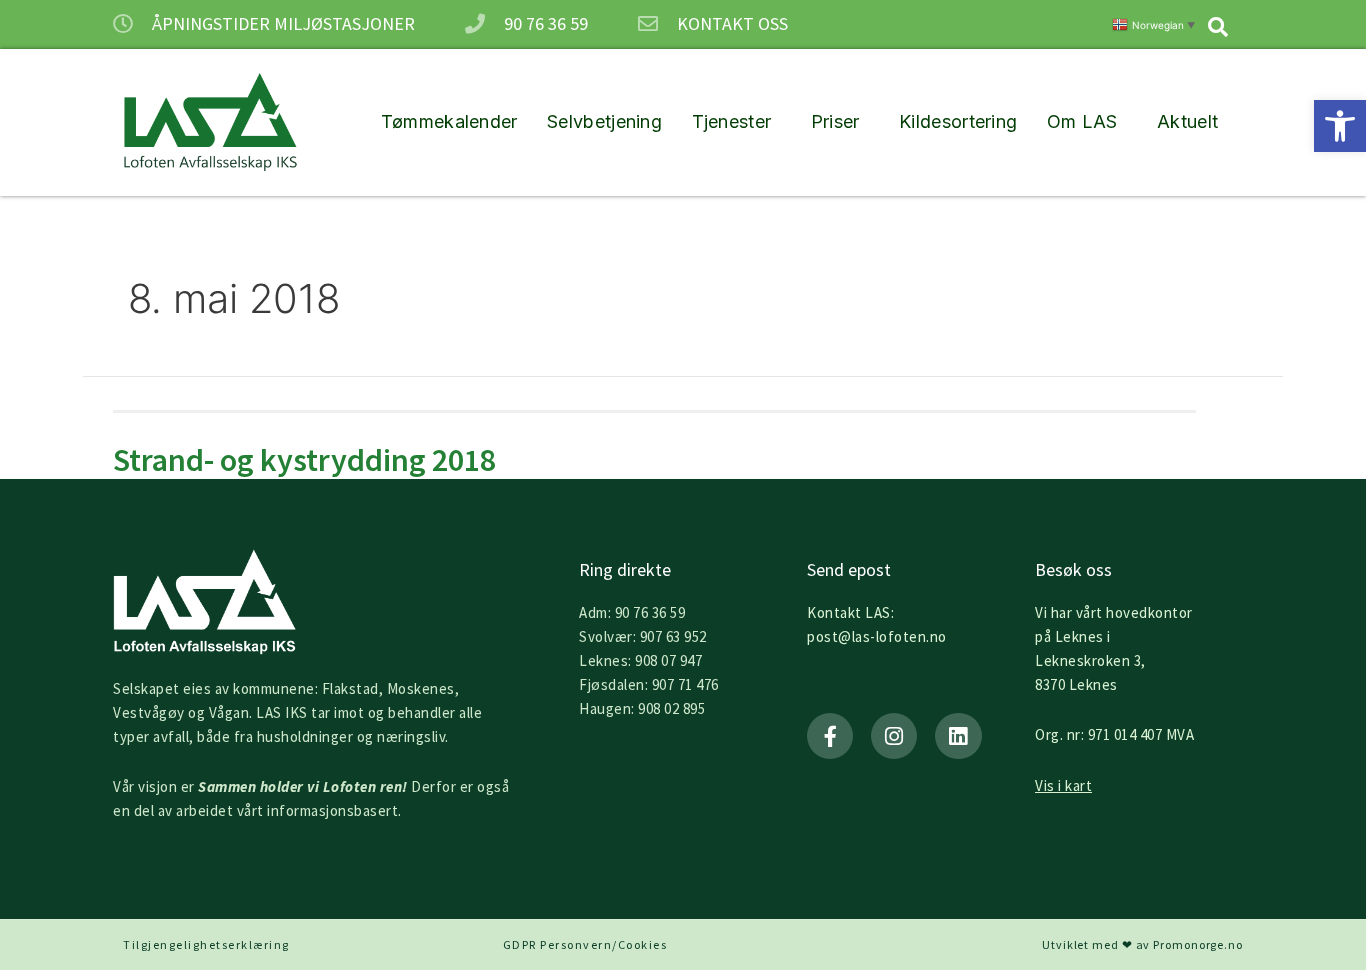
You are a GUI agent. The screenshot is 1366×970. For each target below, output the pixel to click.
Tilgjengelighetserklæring (206, 944)
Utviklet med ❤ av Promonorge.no (1142, 944)
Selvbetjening (604, 121)
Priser (835, 121)
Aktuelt (1187, 121)
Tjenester (732, 121)
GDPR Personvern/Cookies (585, 944)
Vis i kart (1063, 785)
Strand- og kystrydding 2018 (304, 460)
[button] (1340, 126)
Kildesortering (958, 121)
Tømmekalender (449, 121)
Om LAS (1082, 121)
